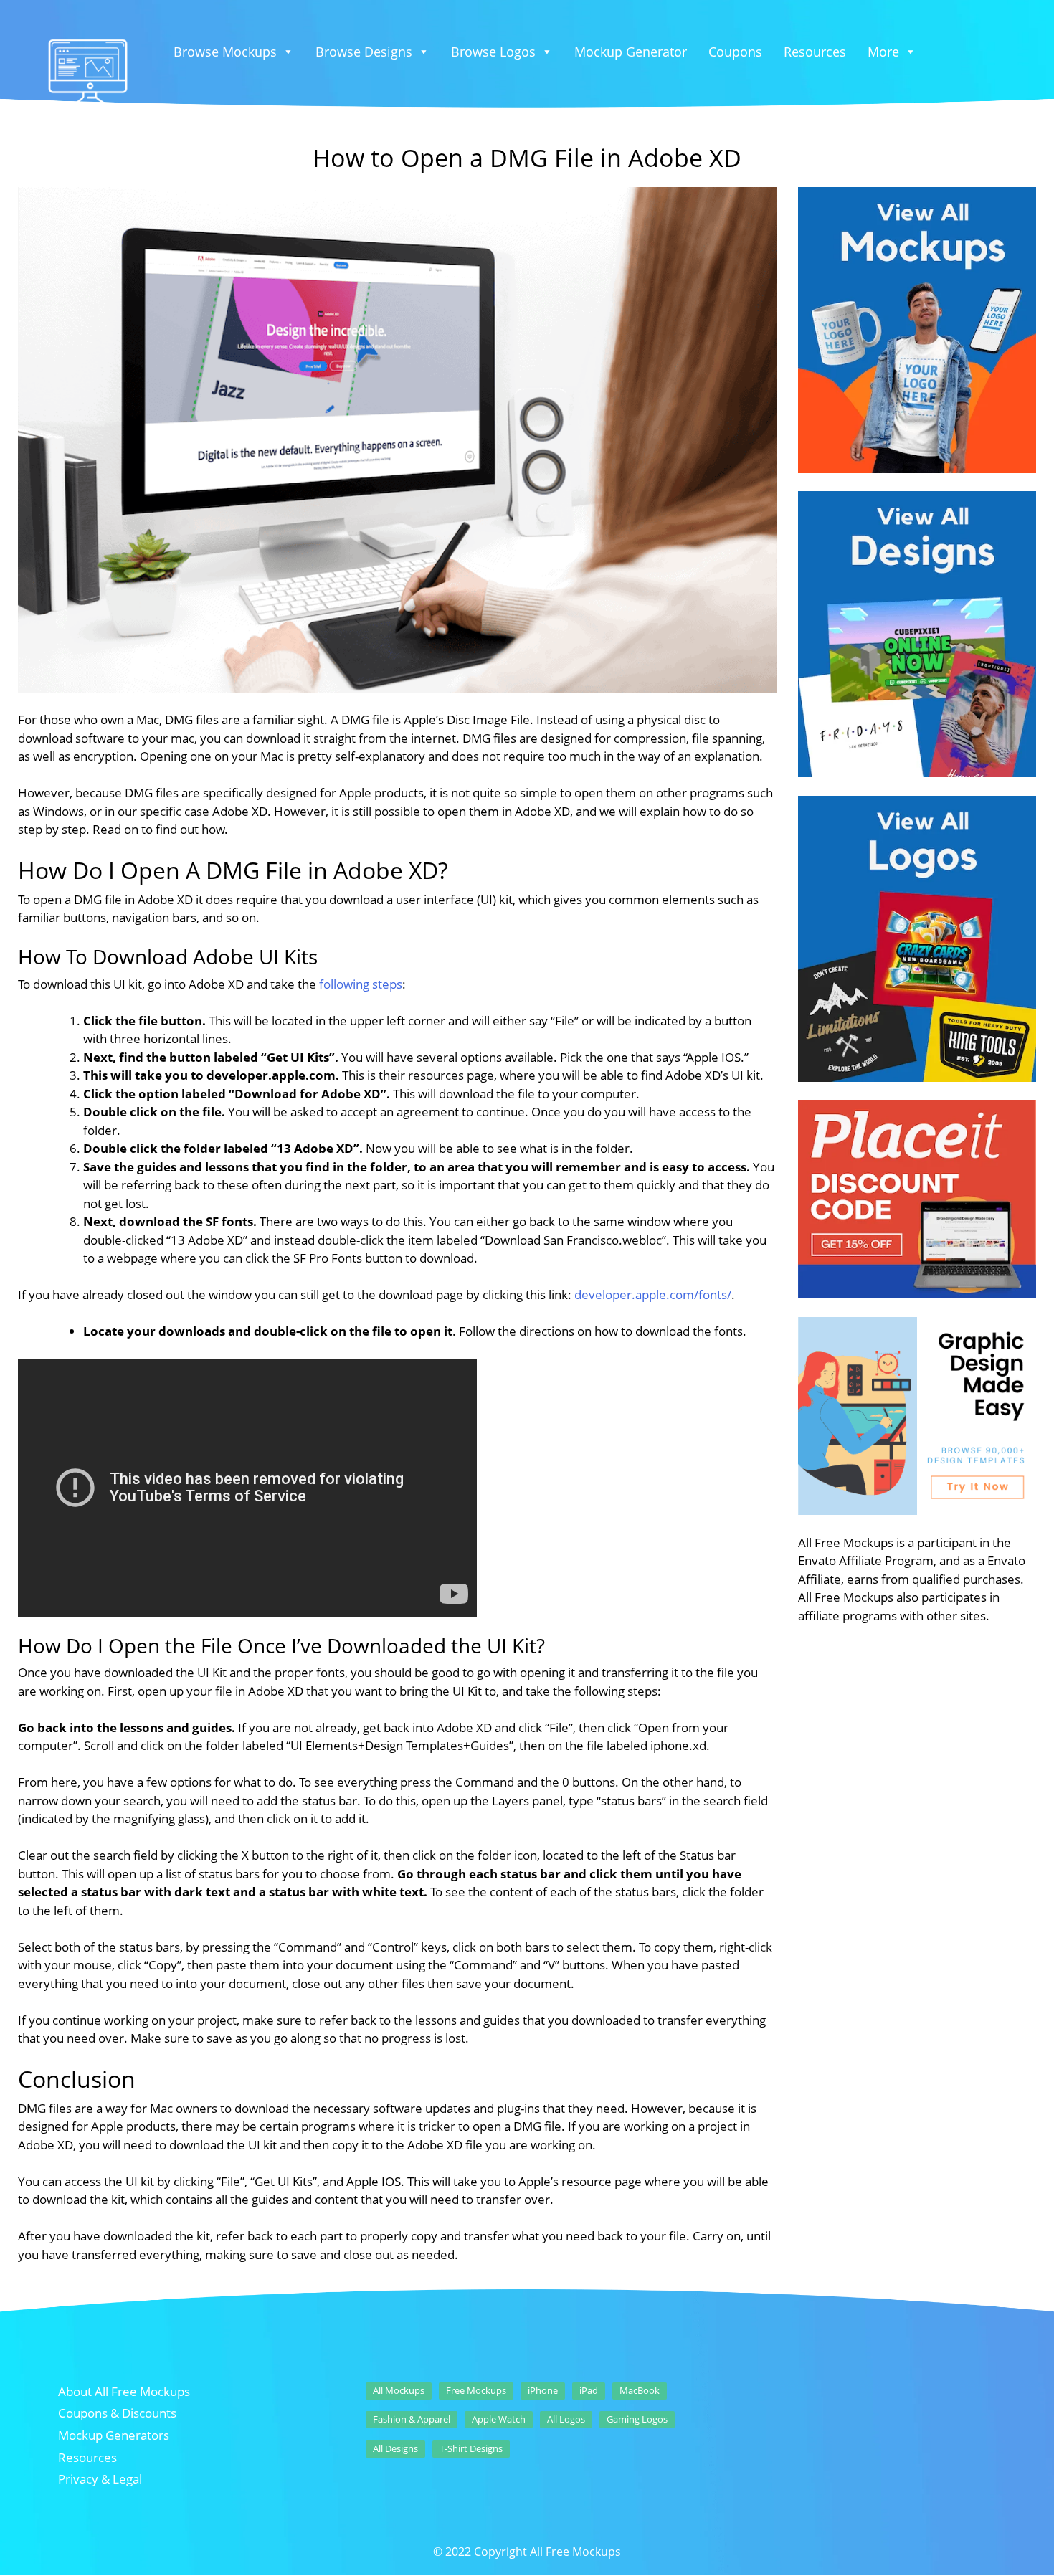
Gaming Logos (637, 2419)
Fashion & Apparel (412, 2419)
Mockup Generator (631, 52)
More (883, 52)
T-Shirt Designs (471, 2448)
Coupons (735, 52)
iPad (589, 2390)
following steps (361, 984)
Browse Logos (493, 52)
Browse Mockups (225, 52)
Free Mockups (476, 2390)
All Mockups (399, 2390)
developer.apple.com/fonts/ (653, 1294)
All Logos (566, 2419)
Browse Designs (364, 52)
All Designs (395, 2448)
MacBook (640, 2390)
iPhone (543, 2390)
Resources (815, 52)
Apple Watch (499, 2419)
